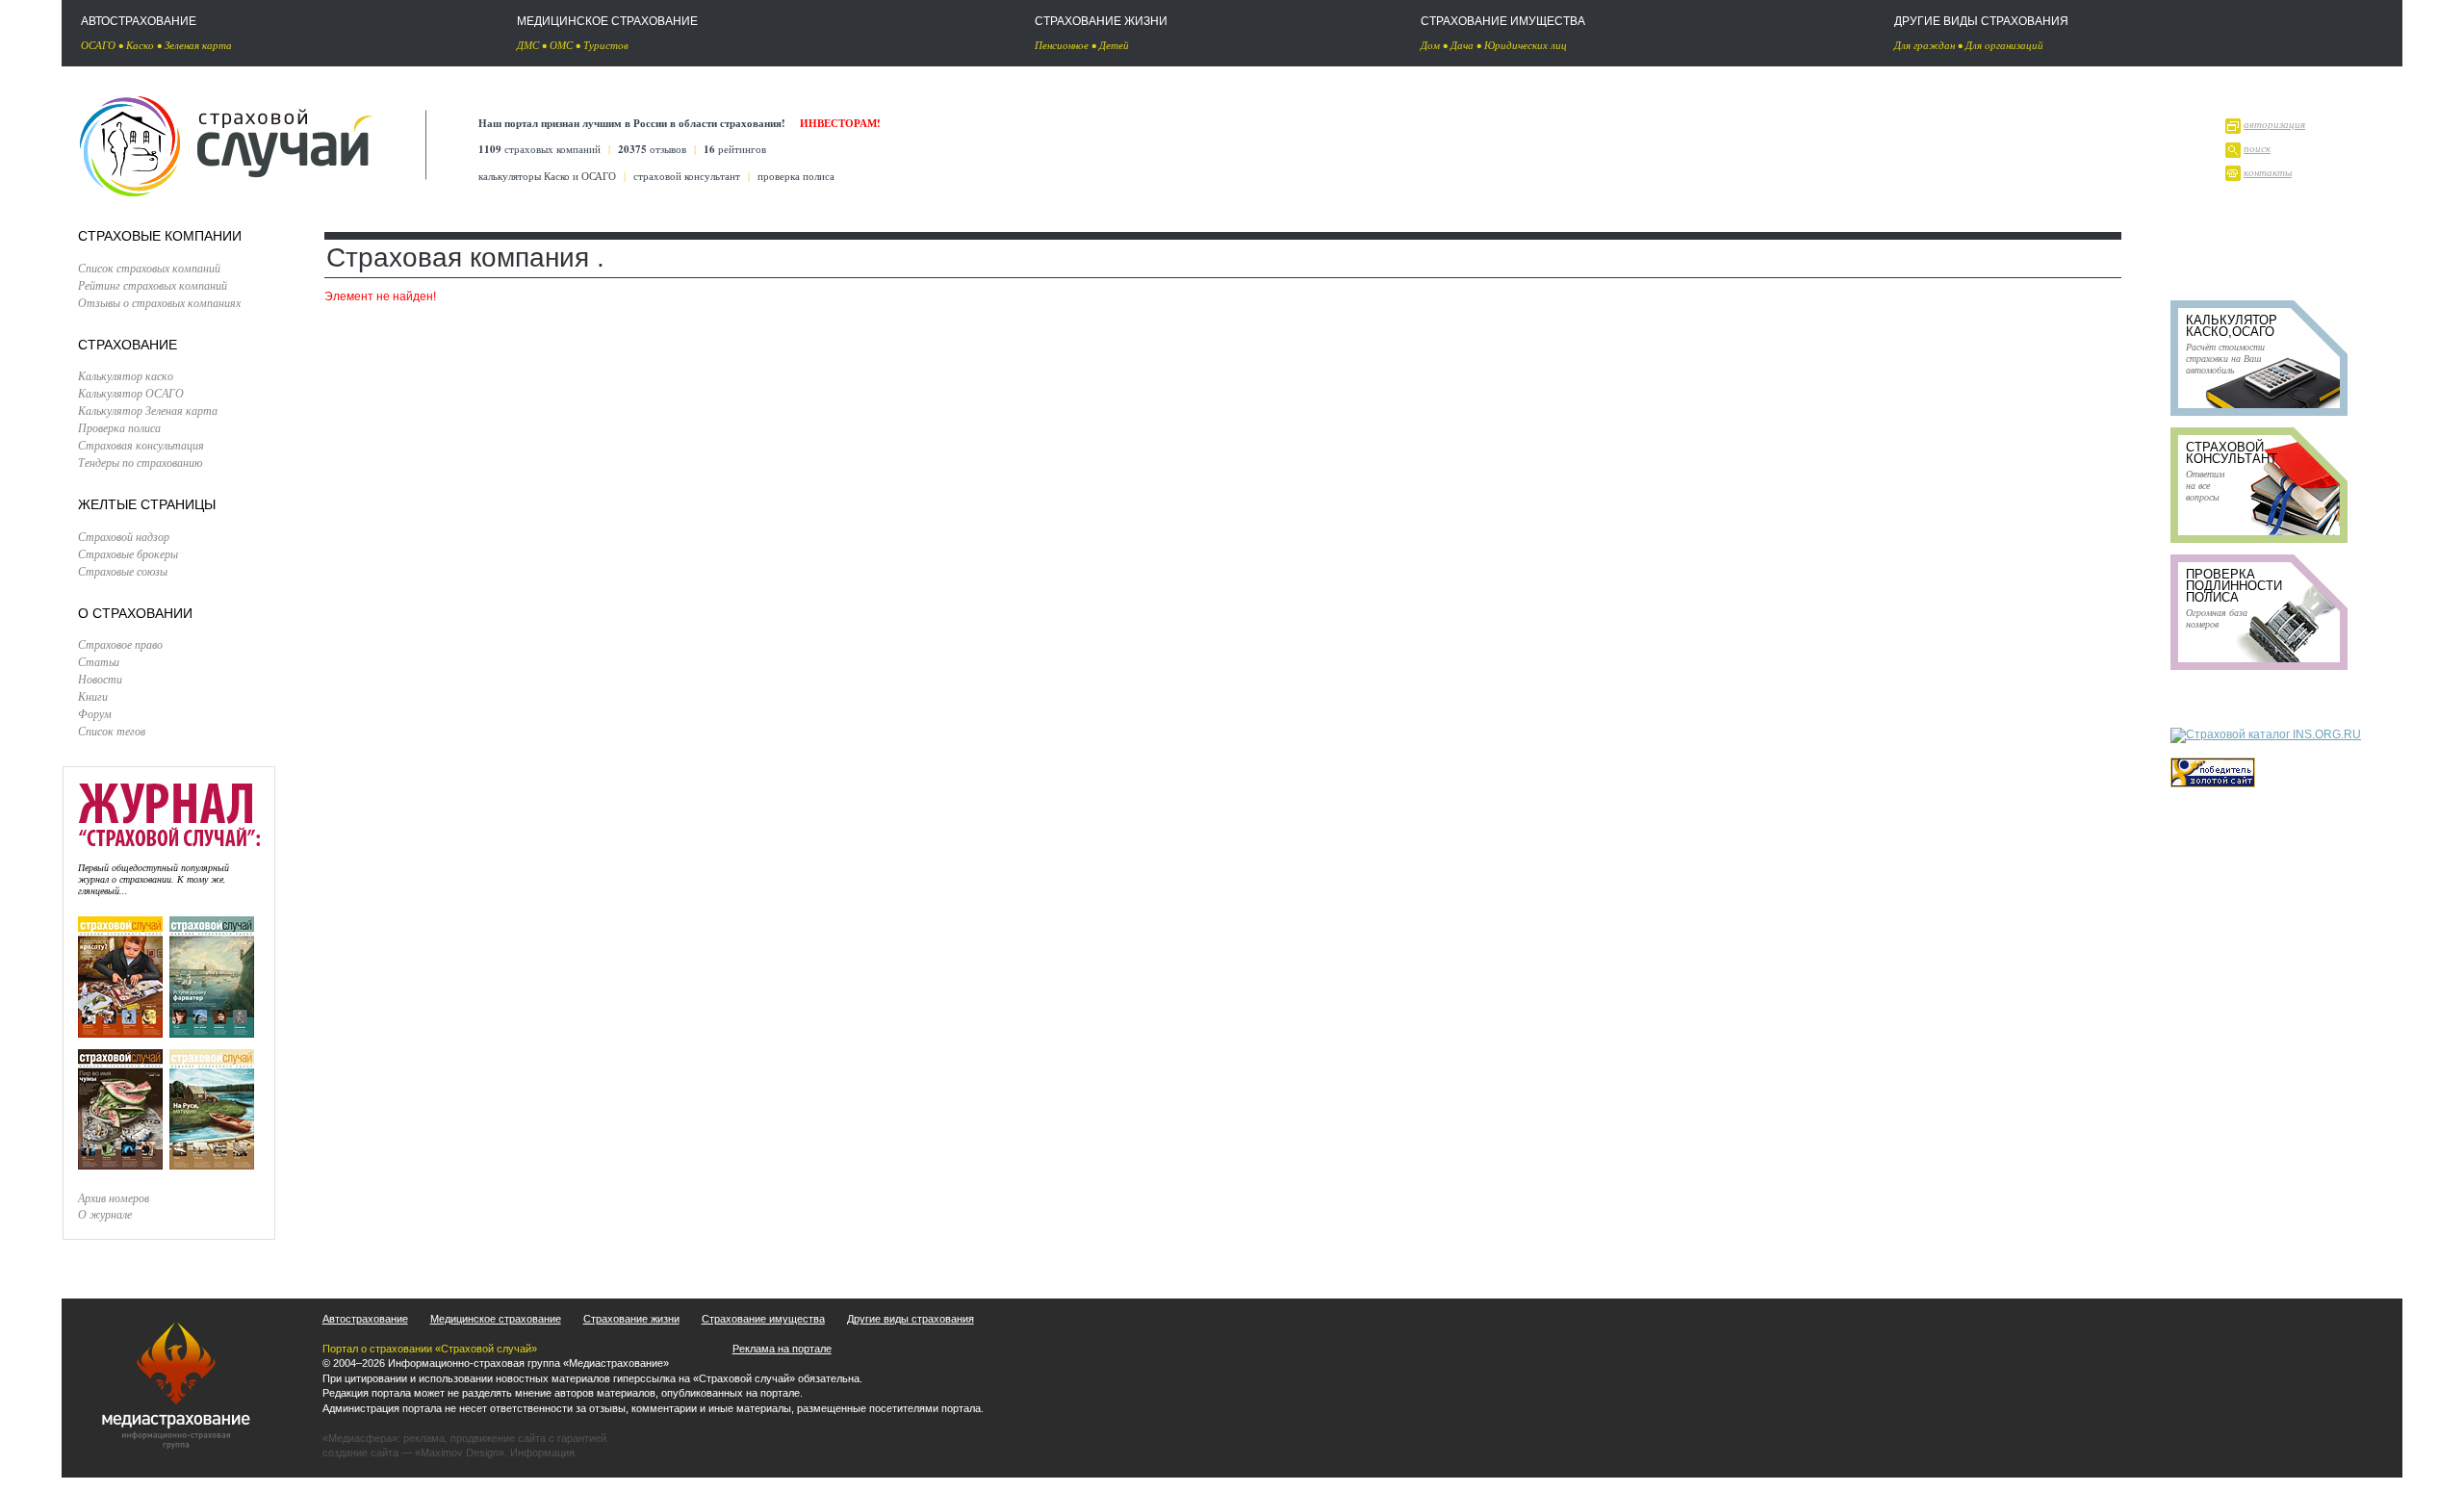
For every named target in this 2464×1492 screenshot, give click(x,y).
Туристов (606, 45)
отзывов (652, 149)
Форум (95, 713)
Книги (93, 696)
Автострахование (139, 21)
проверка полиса (796, 176)
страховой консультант (687, 176)
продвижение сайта (498, 1438)
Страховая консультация (141, 445)
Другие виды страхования (1981, 21)
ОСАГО (98, 45)
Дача (1462, 45)
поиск (2257, 148)
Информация (542, 1453)
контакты (2268, 172)
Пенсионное (1062, 45)
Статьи (99, 661)
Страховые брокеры (128, 553)
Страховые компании (160, 236)
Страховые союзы (123, 571)
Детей (1114, 45)
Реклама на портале (782, 1349)
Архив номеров (114, 1197)
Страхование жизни (1101, 21)
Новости (100, 679)
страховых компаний (539, 149)
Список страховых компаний (149, 268)
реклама (424, 1438)
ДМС (528, 45)
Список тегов (112, 731)
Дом (1430, 45)
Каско (140, 45)
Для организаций (2004, 45)
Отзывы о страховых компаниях (159, 302)
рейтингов (735, 149)
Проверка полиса (119, 427)
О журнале (105, 1214)
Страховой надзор (124, 536)
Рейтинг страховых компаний (153, 285)
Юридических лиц (1526, 45)
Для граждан (1925, 45)
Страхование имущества (1503, 21)
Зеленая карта (198, 45)
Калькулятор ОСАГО (131, 393)
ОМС (561, 45)
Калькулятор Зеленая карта (148, 410)
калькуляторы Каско (524, 176)
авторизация (2274, 124)
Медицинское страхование (607, 21)
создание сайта (360, 1453)
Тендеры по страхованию (140, 462)
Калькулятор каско (126, 375)
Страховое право (120, 644)
